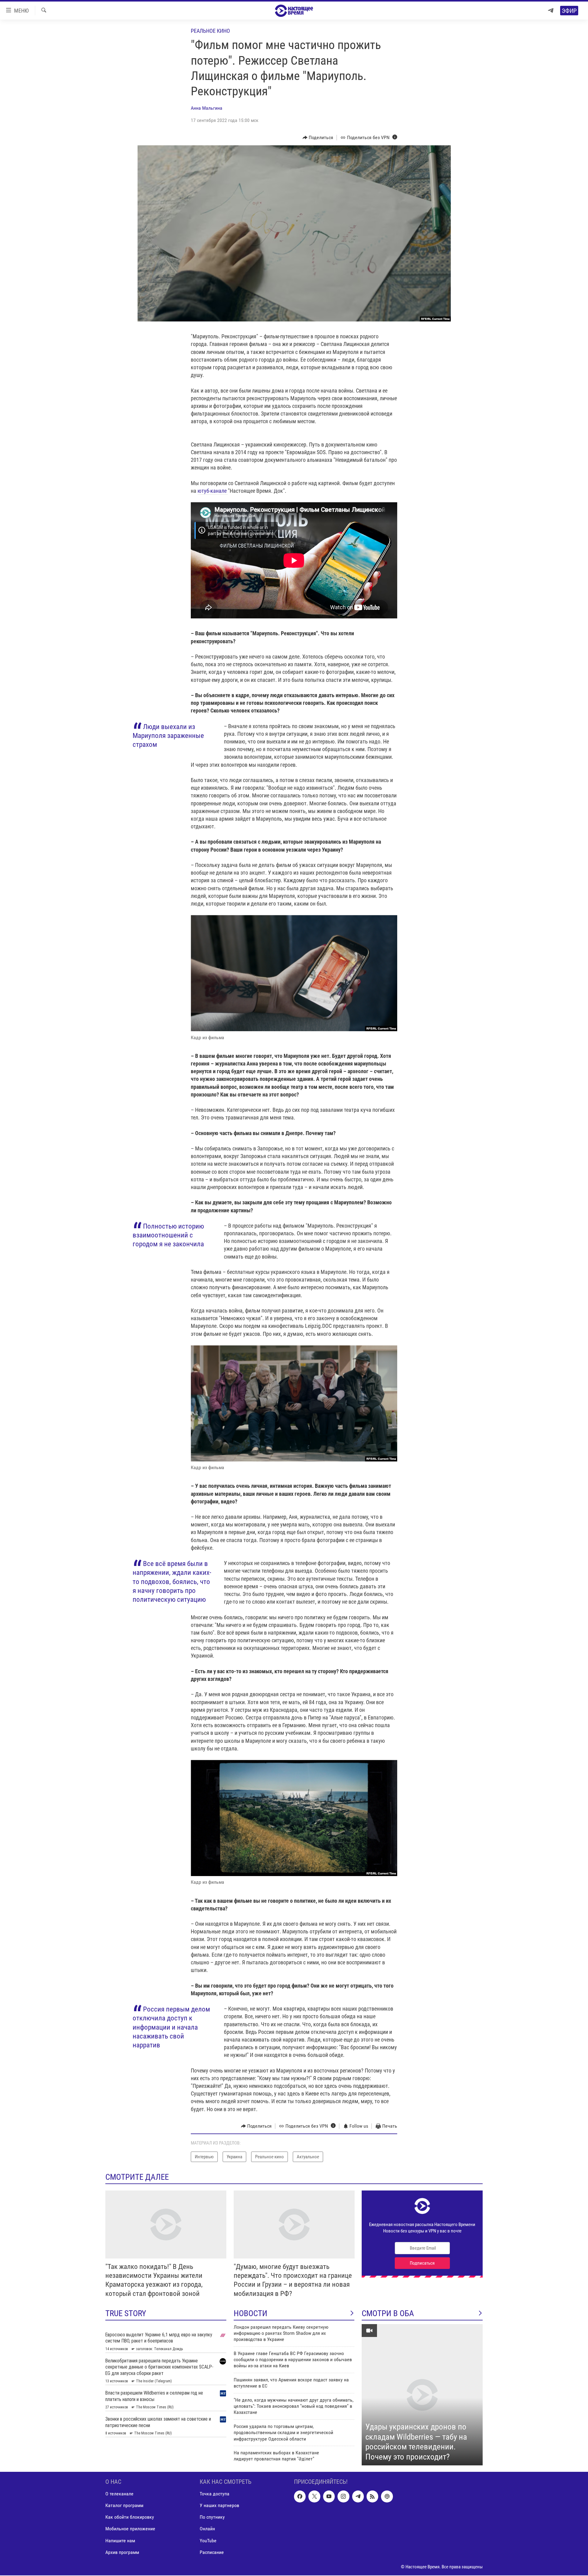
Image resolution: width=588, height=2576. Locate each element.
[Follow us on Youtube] (329, 2496)
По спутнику (212, 2517)
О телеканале (119, 2494)
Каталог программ (124, 2505)
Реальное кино (210, 31)
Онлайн (207, 2529)
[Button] (318, 138)
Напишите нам (120, 2540)
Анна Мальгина (207, 108)
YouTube (208, 2540)
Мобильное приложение (130, 2529)
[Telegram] (551, 11)
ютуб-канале (213, 491)
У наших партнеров (219, 2505)
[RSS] (372, 2496)
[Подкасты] (387, 2496)
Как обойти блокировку (130, 2517)
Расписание (212, 2552)
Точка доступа (215, 2494)
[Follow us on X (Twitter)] (314, 2496)
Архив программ (122, 2552)
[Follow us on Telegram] (358, 2496)
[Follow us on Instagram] (343, 2496)
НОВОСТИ (251, 2313)
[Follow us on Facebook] (300, 2496)
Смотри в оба (388, 2313)
